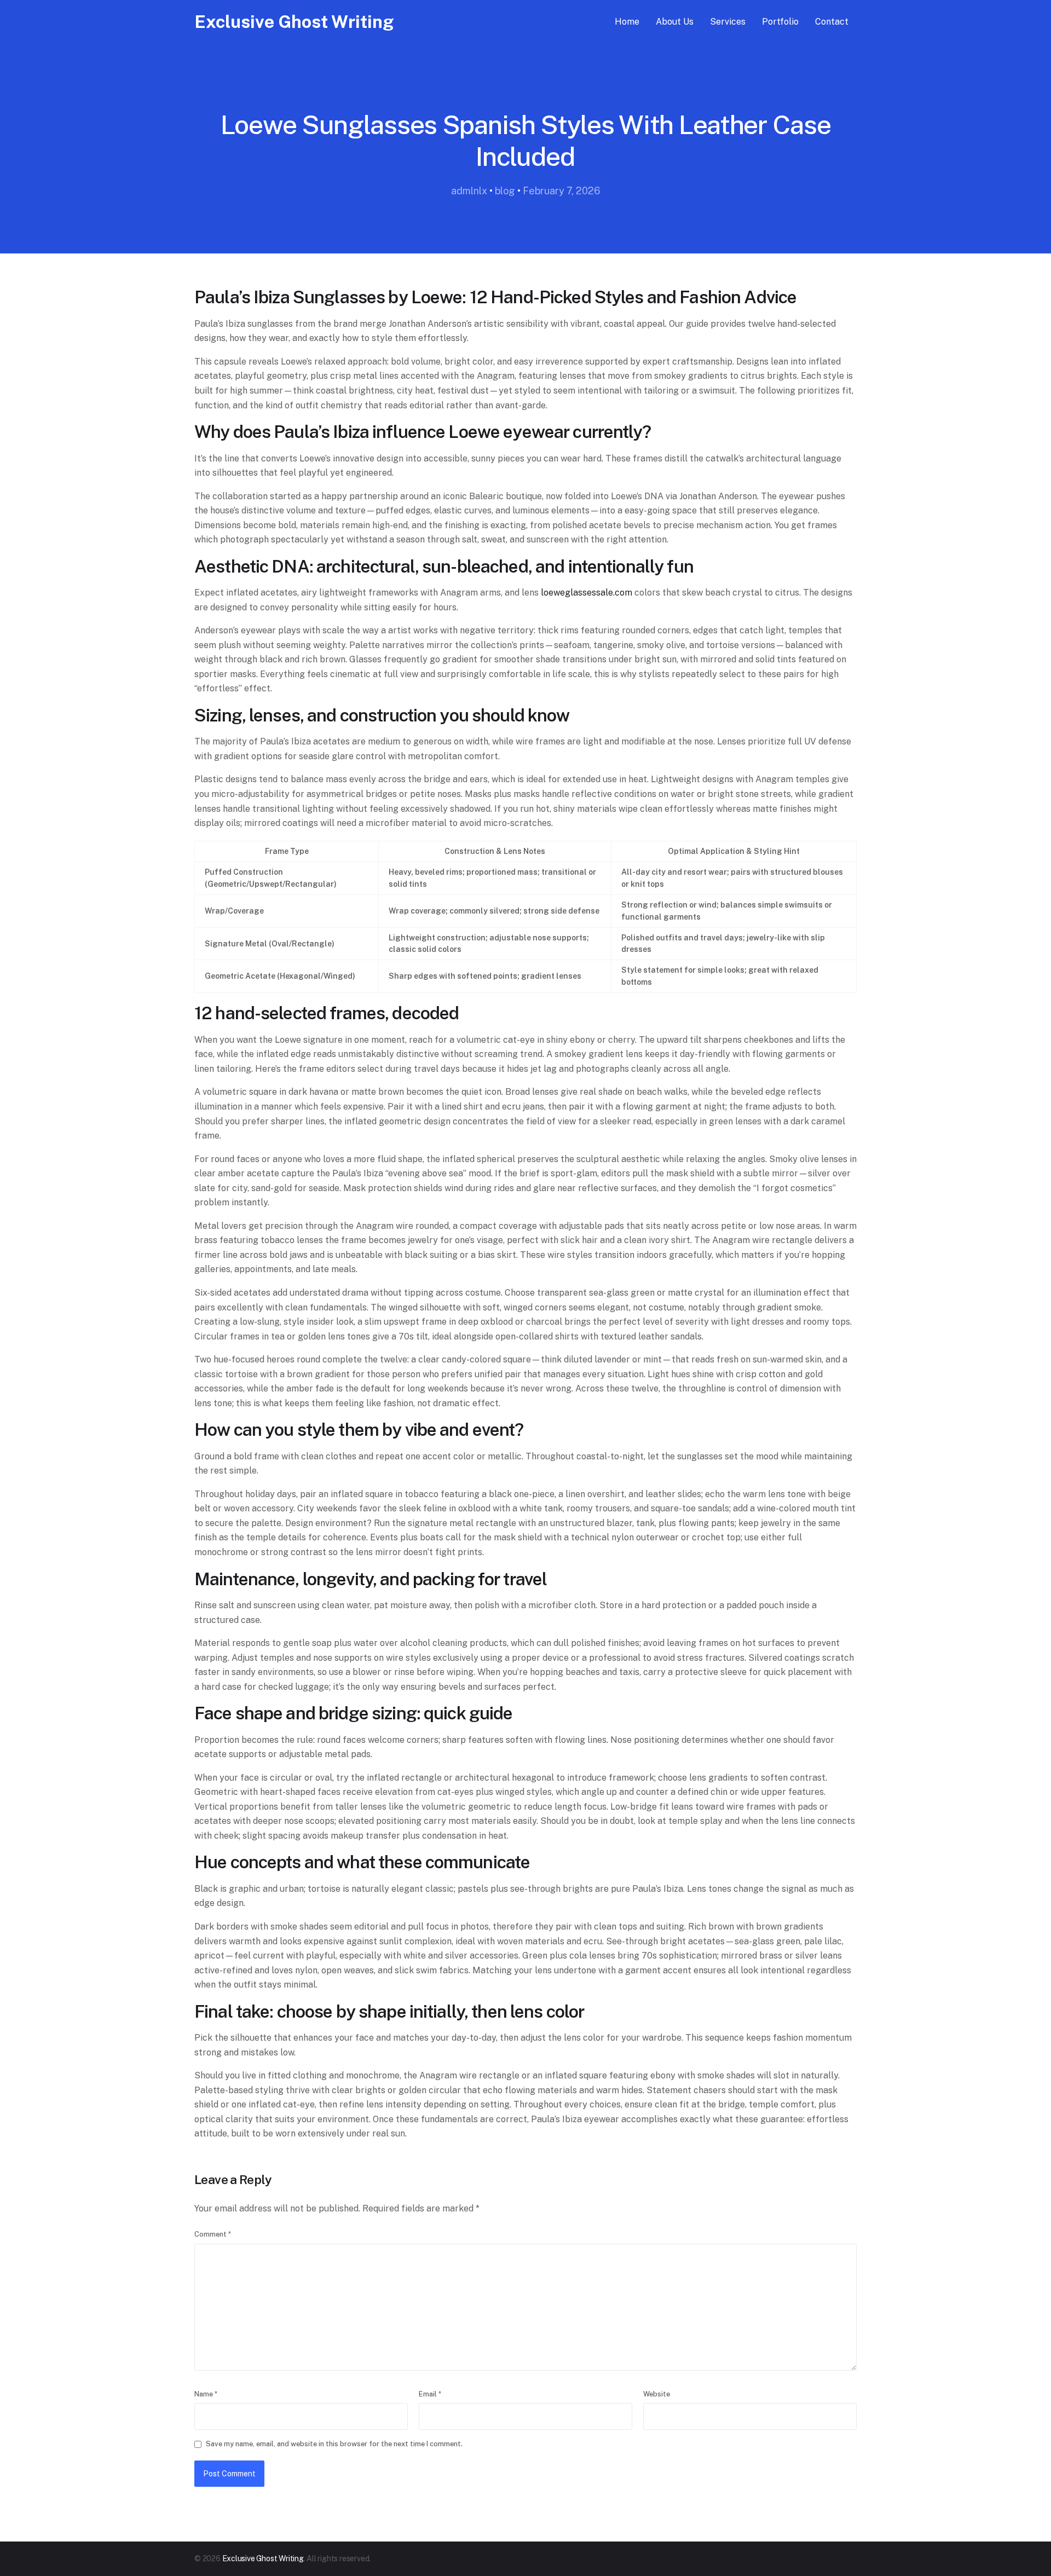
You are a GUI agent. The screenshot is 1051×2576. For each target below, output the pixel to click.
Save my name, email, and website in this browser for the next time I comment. (334, 2444)
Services (728, 22)
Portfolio (780, 22)
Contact (832, 22)
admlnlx (469, 191)
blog (505, 191)
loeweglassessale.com (587, 593)
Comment (213, 2234)
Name (206, 2394)
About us (675, 22)
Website (657, 2394)
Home (627, 22)
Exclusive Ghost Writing (294, 22)
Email (430, 2394)
